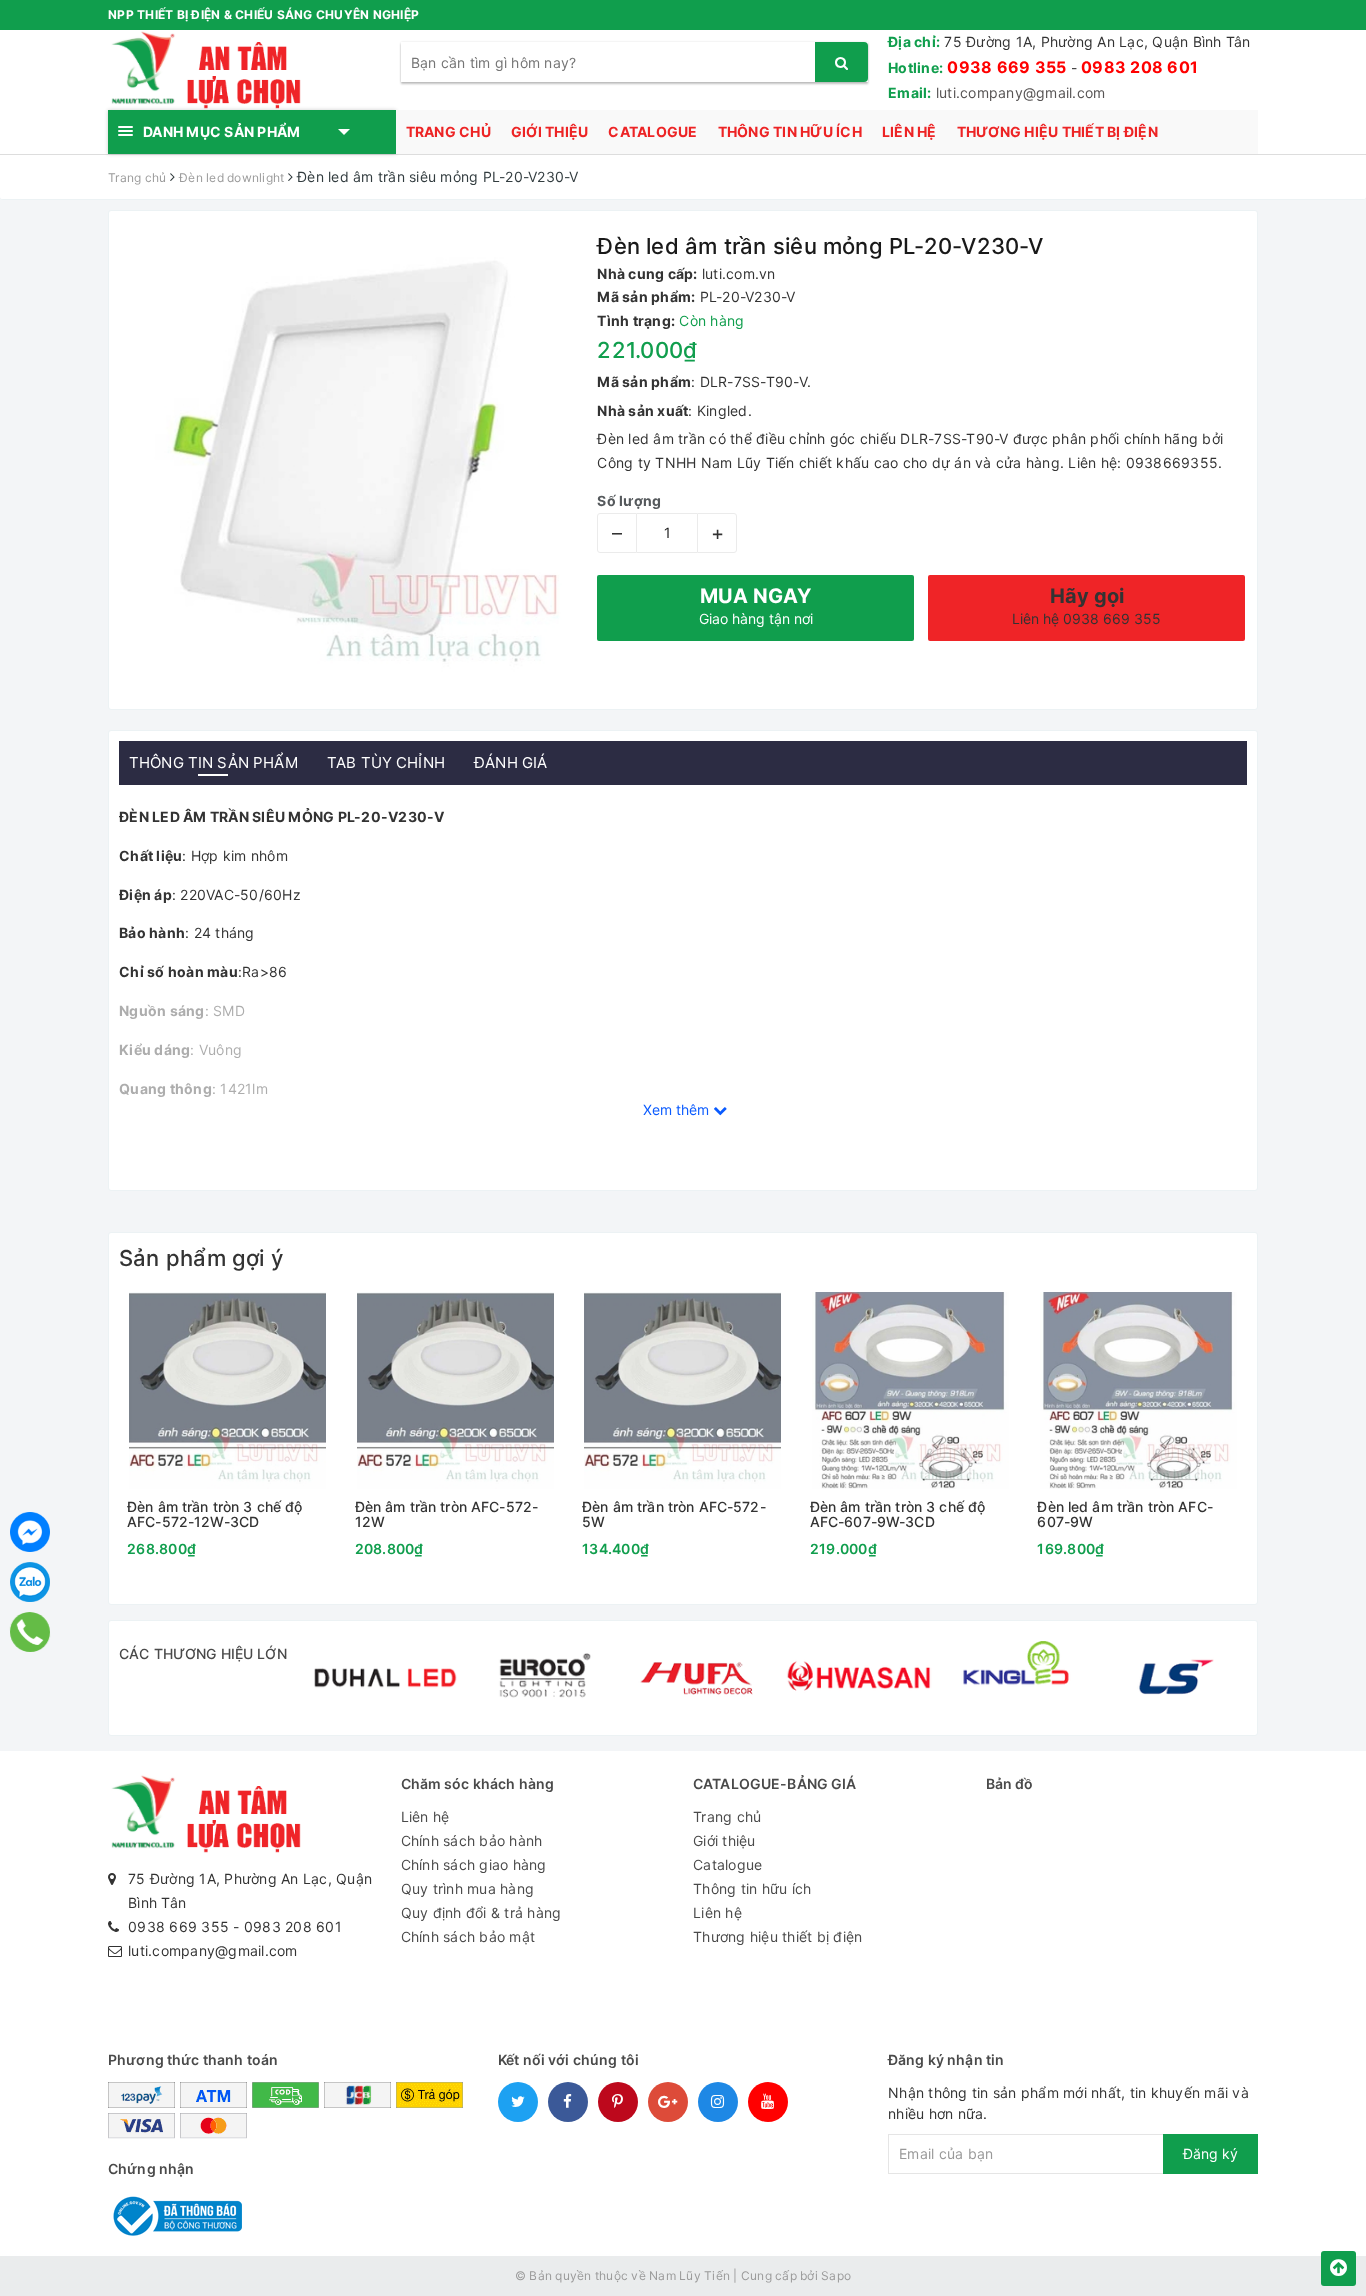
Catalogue (652, 131)
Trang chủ (448, 131)
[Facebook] (30, 1532)
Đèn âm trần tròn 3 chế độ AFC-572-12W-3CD (215, 1514)
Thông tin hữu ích (790, 131)
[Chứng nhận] (175, 2214)
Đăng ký (1210, 2153)
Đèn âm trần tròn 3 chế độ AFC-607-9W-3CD (898, 1514)
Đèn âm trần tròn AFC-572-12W (447, 1514)
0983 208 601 (1139, 67)
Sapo (836, 2275)
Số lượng (629, 500)
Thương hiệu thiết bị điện (1057, 131)
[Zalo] (30, 1582)
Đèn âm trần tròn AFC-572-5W (674, 1514)
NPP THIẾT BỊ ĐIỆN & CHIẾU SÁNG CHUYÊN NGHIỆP (263, 14)
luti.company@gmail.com (1021, 92)
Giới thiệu (550, 131)
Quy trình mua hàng (468, 1888)
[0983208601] (29, 1632)
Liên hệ (909, 131)
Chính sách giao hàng (474, 1864)
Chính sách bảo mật (468, 1936)
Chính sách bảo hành (472, 1840)
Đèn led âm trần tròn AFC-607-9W (1125, 1514)
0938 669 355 (1006, 67)
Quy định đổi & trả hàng (481, 1912)
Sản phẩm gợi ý (201, 1258)
